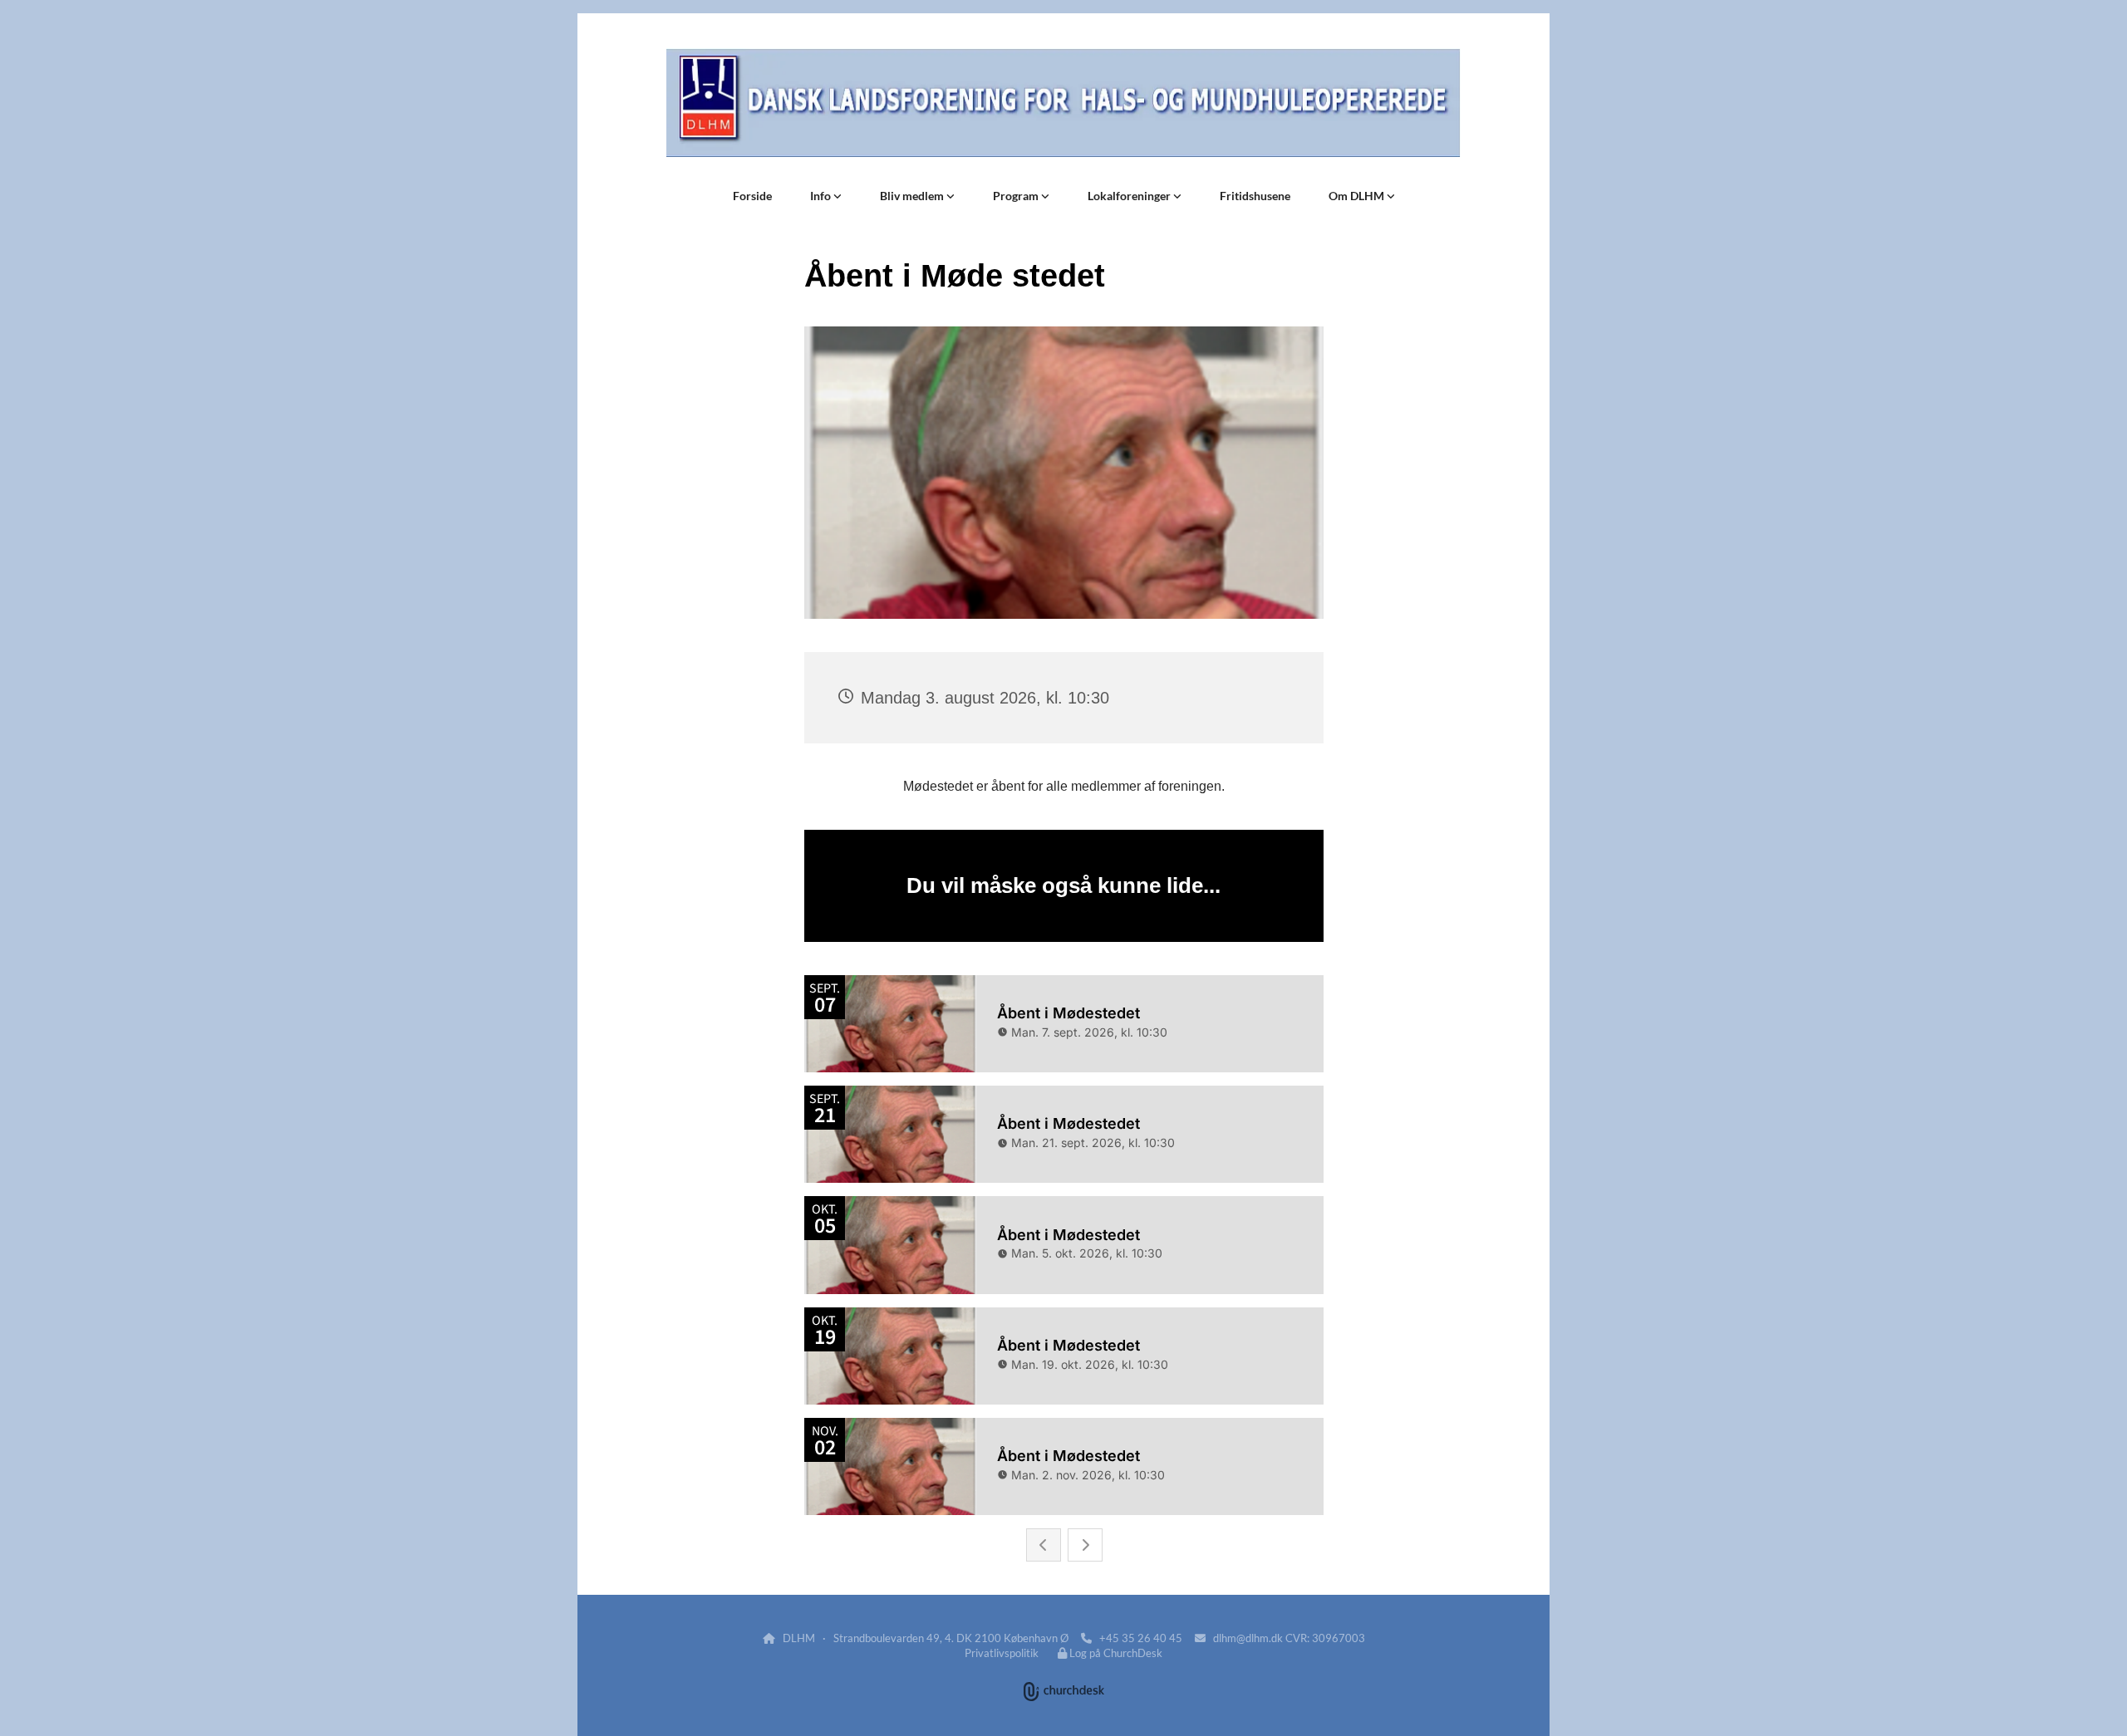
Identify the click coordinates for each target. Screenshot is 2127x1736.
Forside (752, 196)
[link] (826, 196)
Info (822, 196)
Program (1017, 196)
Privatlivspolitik (1002, 1653)
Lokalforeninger (1130, 196)
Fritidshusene (1255, 196)
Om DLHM (1358, 196)
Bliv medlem (913, 196)
